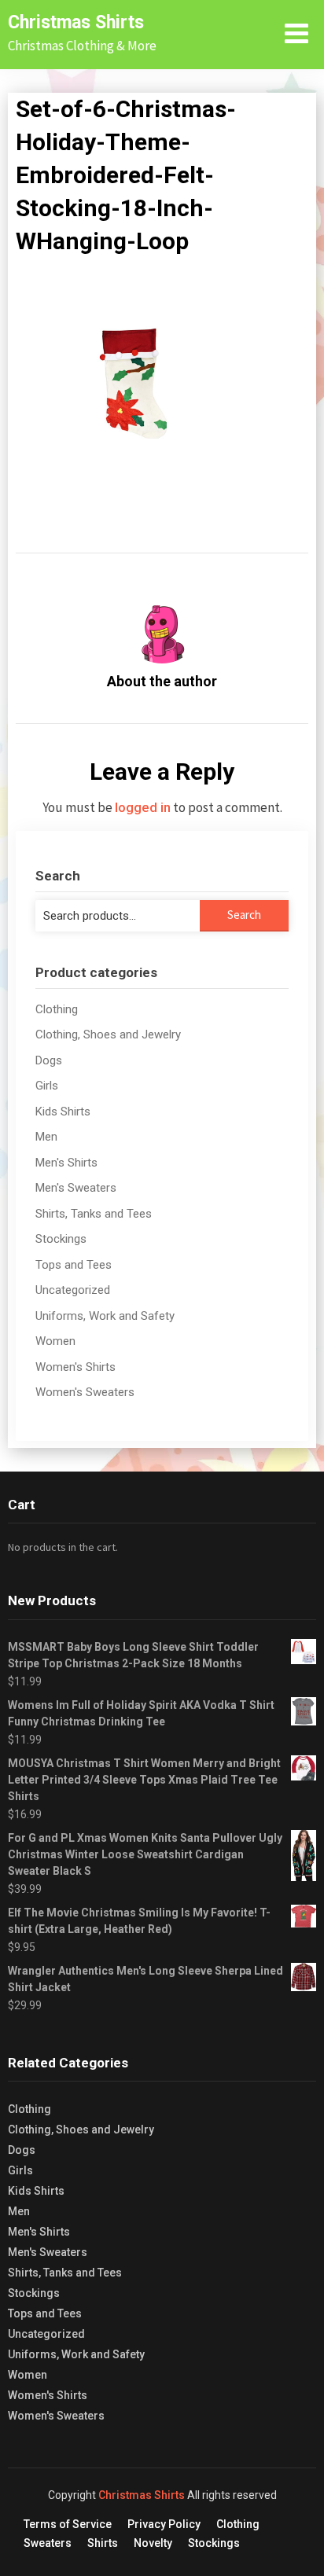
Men (46, 1137)
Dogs (49, 1060)
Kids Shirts (63, 1112)
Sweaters (48, 2543)
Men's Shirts (66, 1163)
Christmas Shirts (76, 22)
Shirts (103, 2543)
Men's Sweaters (76, 1188)
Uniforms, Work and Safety (105, 1316)
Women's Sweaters (85, 1392)
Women (55, 1341)
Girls (47, 1086)
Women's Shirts (75, 1367)
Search (244, 915)
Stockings (61, 1239)
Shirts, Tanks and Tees (94, 1214)
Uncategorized (73, 1290)
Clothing (57, 1009)
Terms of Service (68, 2524)
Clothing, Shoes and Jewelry (108, 1034)
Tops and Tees (74, 1265)
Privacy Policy (164, 2524)
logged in (143, 807)
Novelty (153, 2543)
